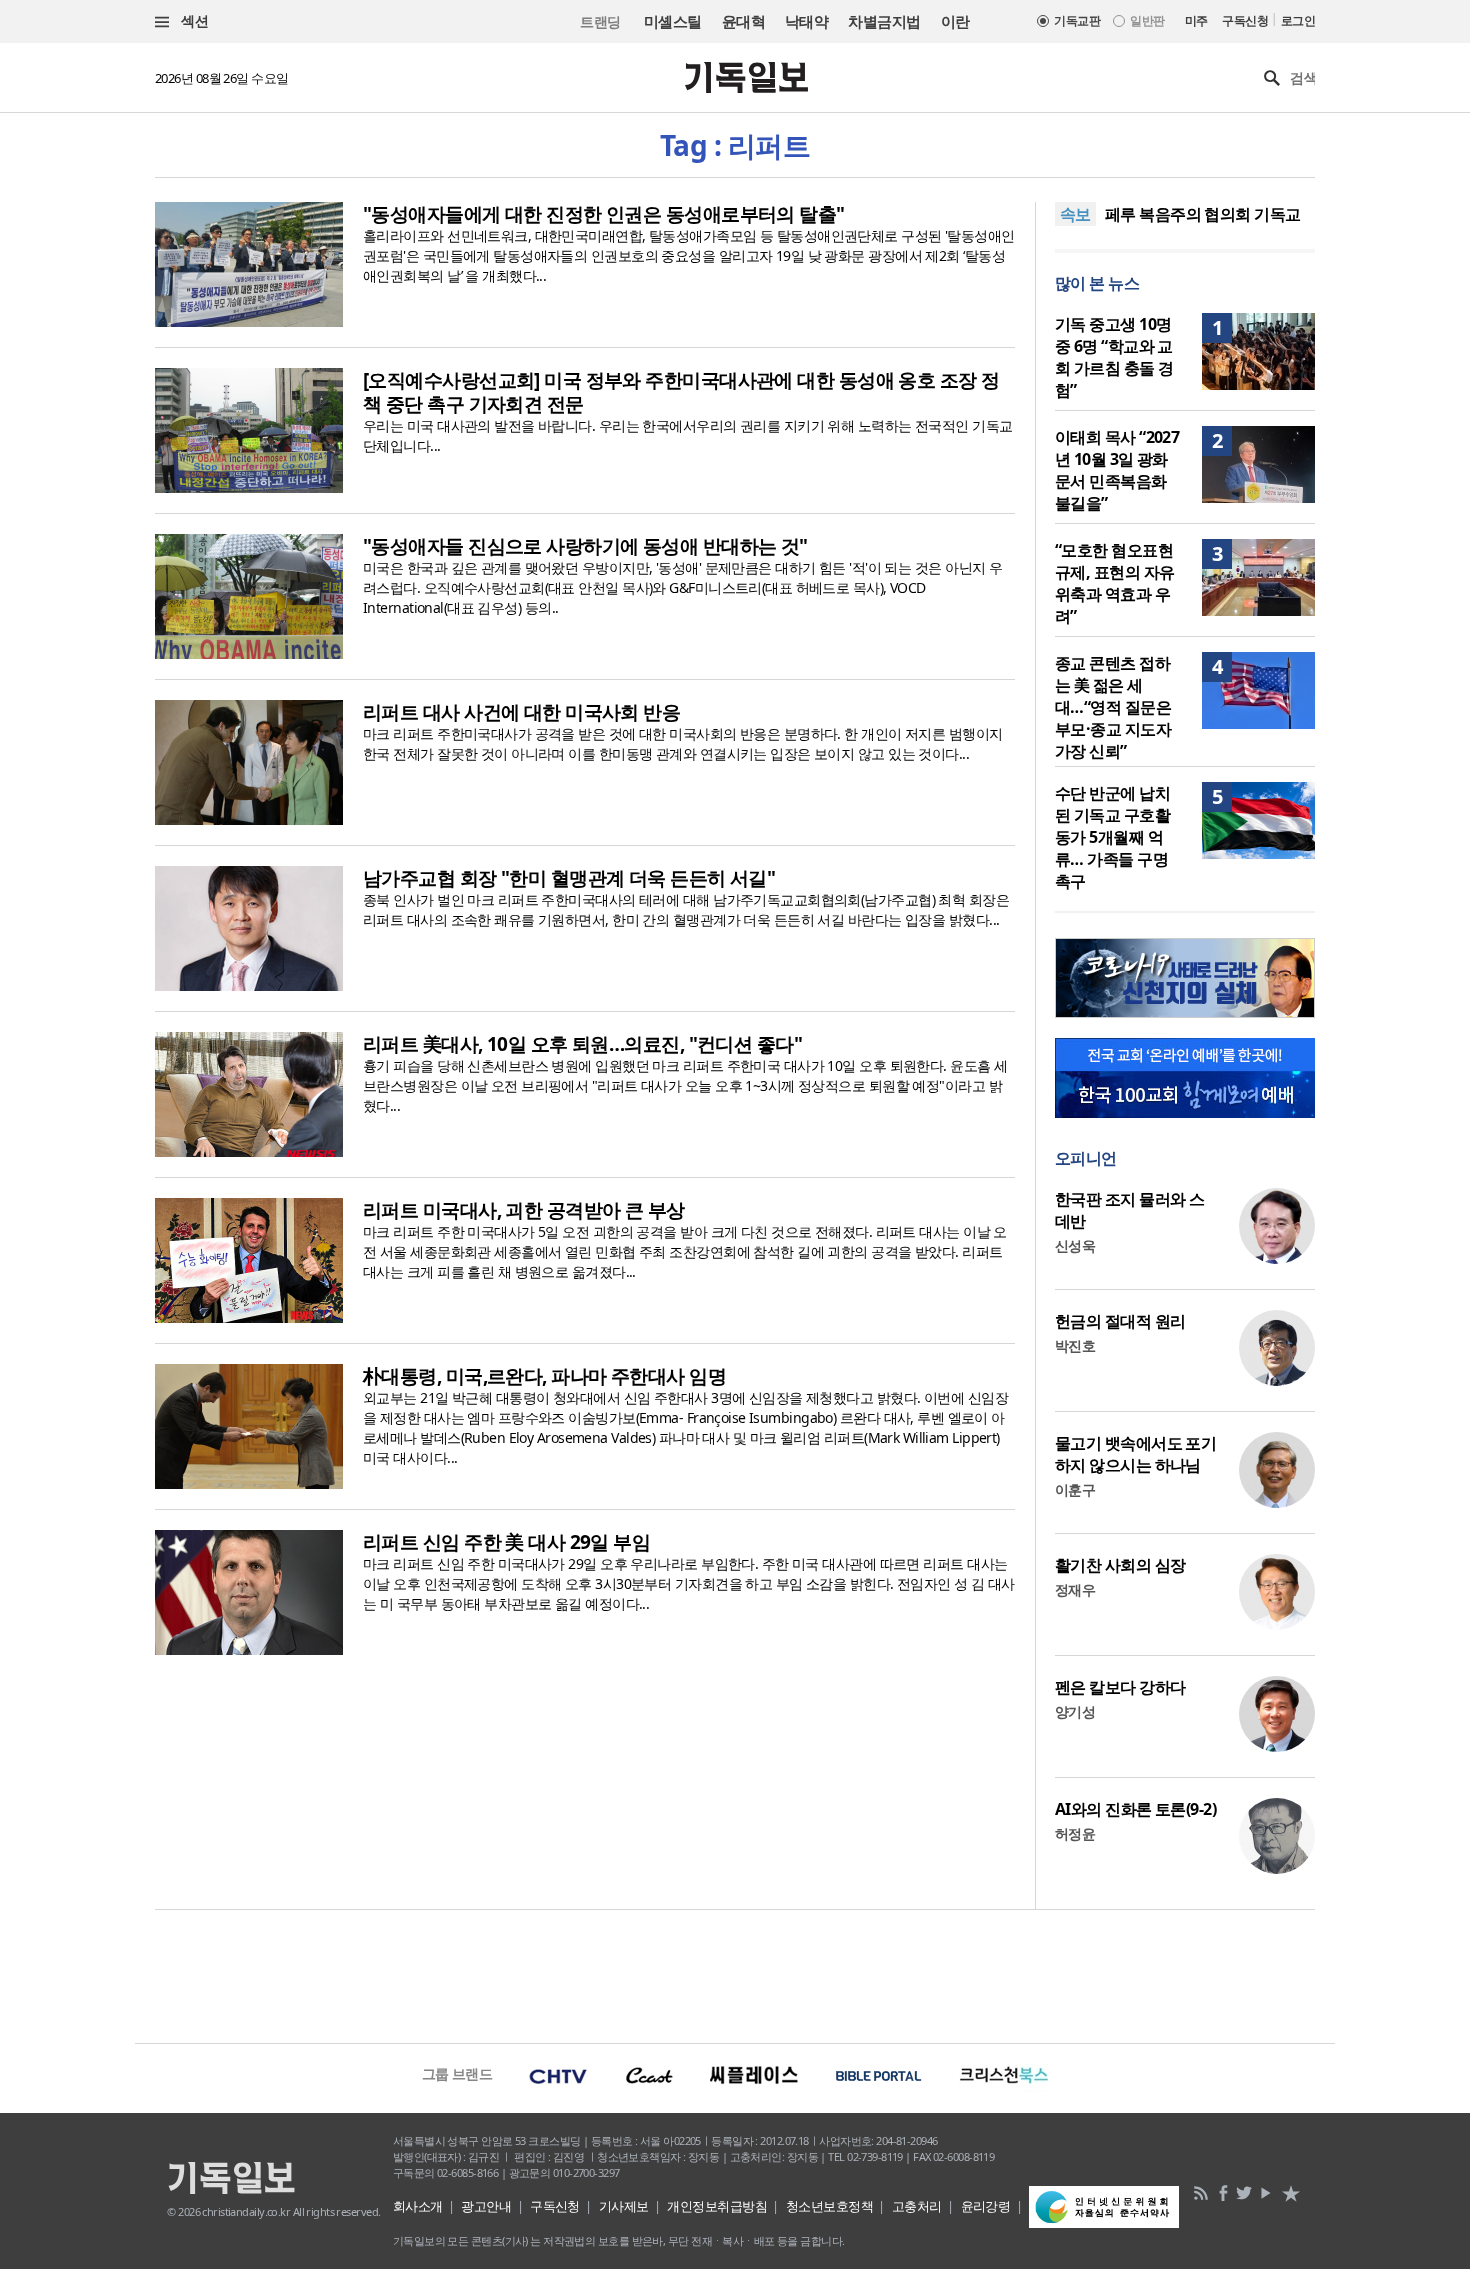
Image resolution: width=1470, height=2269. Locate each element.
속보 (1075, 214)
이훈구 (1075, 1489)
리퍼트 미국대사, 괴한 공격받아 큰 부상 (524, 1210)
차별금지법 (884, 21)
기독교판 (1077, 20)
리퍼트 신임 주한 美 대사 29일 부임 (506, 1542)
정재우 (1075, 1589)
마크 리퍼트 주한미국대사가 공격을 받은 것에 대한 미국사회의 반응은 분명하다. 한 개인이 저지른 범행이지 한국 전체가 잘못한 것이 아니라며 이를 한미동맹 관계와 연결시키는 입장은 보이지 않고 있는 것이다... (683, 743)
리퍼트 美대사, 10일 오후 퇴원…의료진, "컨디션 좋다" (582, 1044)
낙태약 (806, 21)
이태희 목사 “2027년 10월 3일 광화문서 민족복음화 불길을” (1117, 470)
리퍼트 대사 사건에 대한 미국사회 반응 (521, 712)
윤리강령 (986, 2206)
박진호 (1075, 1345)
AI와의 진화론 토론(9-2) (1135, 1809)
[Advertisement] (735, 1974)
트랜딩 (600, 21)
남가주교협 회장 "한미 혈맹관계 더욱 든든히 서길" (569, 878)
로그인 (1298, 20)
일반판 (1147, 20)
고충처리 (917, 2206)
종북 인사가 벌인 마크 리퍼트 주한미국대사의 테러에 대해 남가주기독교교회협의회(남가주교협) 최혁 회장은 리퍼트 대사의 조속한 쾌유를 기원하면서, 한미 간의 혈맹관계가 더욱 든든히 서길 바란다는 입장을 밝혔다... (686, 909)
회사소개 (418, 2206)
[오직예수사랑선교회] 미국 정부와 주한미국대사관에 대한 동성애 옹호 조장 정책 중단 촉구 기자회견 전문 (681, 392)
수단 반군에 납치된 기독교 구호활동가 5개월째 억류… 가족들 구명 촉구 (1112, 837)
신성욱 (1075, 1245)
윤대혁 (743, 21)
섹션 (193, 20)
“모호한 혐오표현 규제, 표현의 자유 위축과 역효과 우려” (1114, 583)
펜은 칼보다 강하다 (1120, 1687)
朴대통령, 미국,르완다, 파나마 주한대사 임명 (544, 1376)
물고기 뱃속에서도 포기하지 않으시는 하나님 (1135, 1454)
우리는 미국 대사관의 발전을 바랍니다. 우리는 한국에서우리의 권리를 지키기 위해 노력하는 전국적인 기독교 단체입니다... (688, 435)
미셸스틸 (673, 21)
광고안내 (486, 2206)
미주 (1196, 20)
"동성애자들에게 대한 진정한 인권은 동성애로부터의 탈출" (604, 214)
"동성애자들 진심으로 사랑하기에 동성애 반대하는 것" (585, 546)
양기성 (1075, 1711)
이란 (955, 21)
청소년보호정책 (829, 2206)
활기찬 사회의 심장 (1120, 1565)
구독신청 (1245, 20)
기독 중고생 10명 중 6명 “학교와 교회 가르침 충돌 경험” (1114, 357)
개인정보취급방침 (717, 2206)
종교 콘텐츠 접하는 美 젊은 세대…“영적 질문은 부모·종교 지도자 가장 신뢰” (1113, 707)
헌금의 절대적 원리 (1120, 1321)
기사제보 (624, 2206)
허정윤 (1075, 1833)
